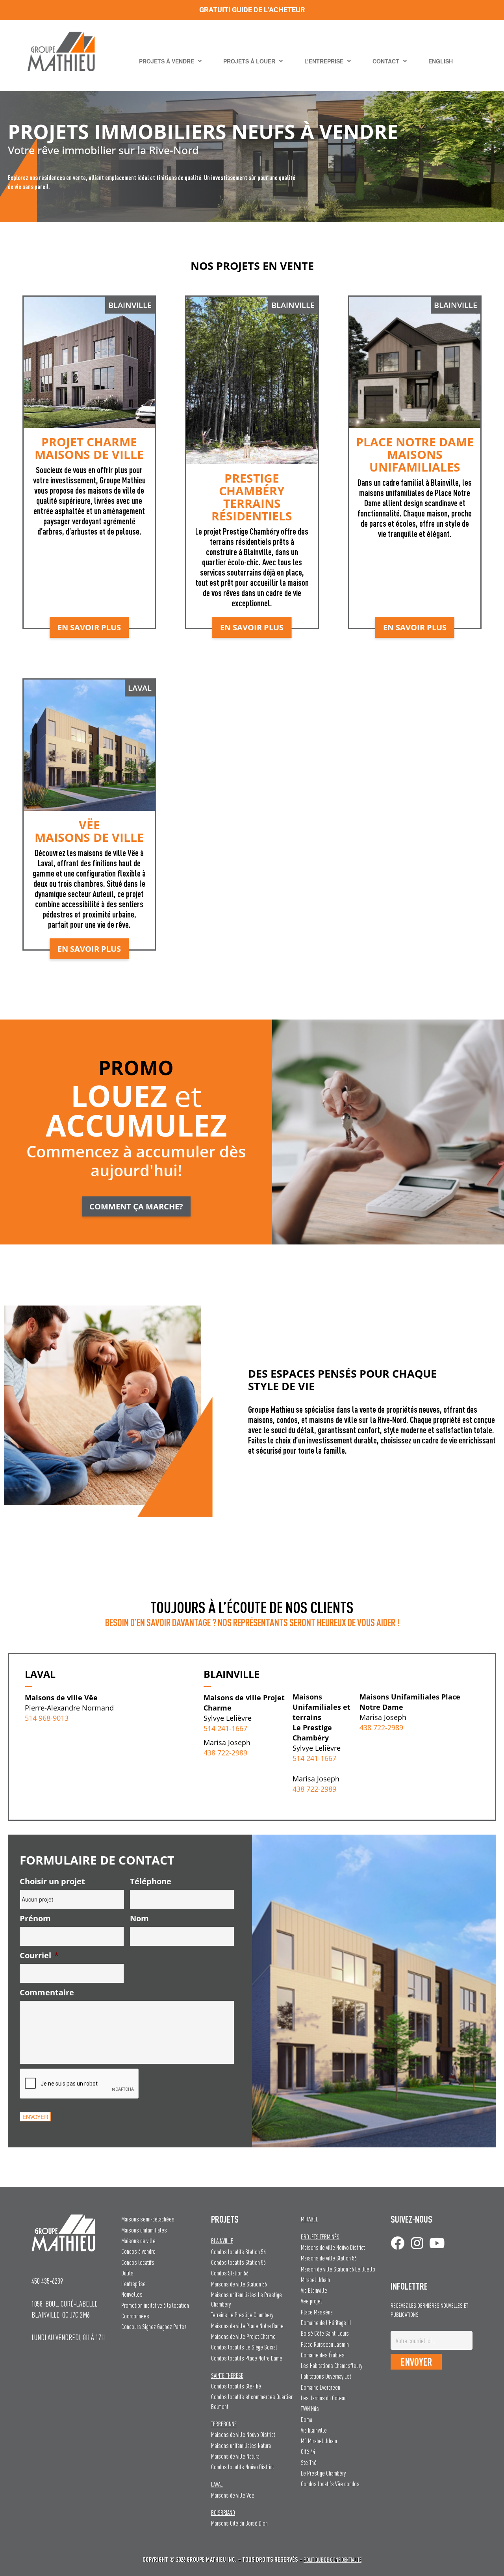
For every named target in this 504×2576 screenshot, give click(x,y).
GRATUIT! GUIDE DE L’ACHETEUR (252, 10)
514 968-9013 (47, 1718)
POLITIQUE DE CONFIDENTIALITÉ (333, 2560)
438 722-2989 (225, 1753)
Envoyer (35, 2117)
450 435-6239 (47, 2281)
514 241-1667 (225, 1728)
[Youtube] (437, 2243)
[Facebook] (397, 2243)
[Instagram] (417, 2243)
